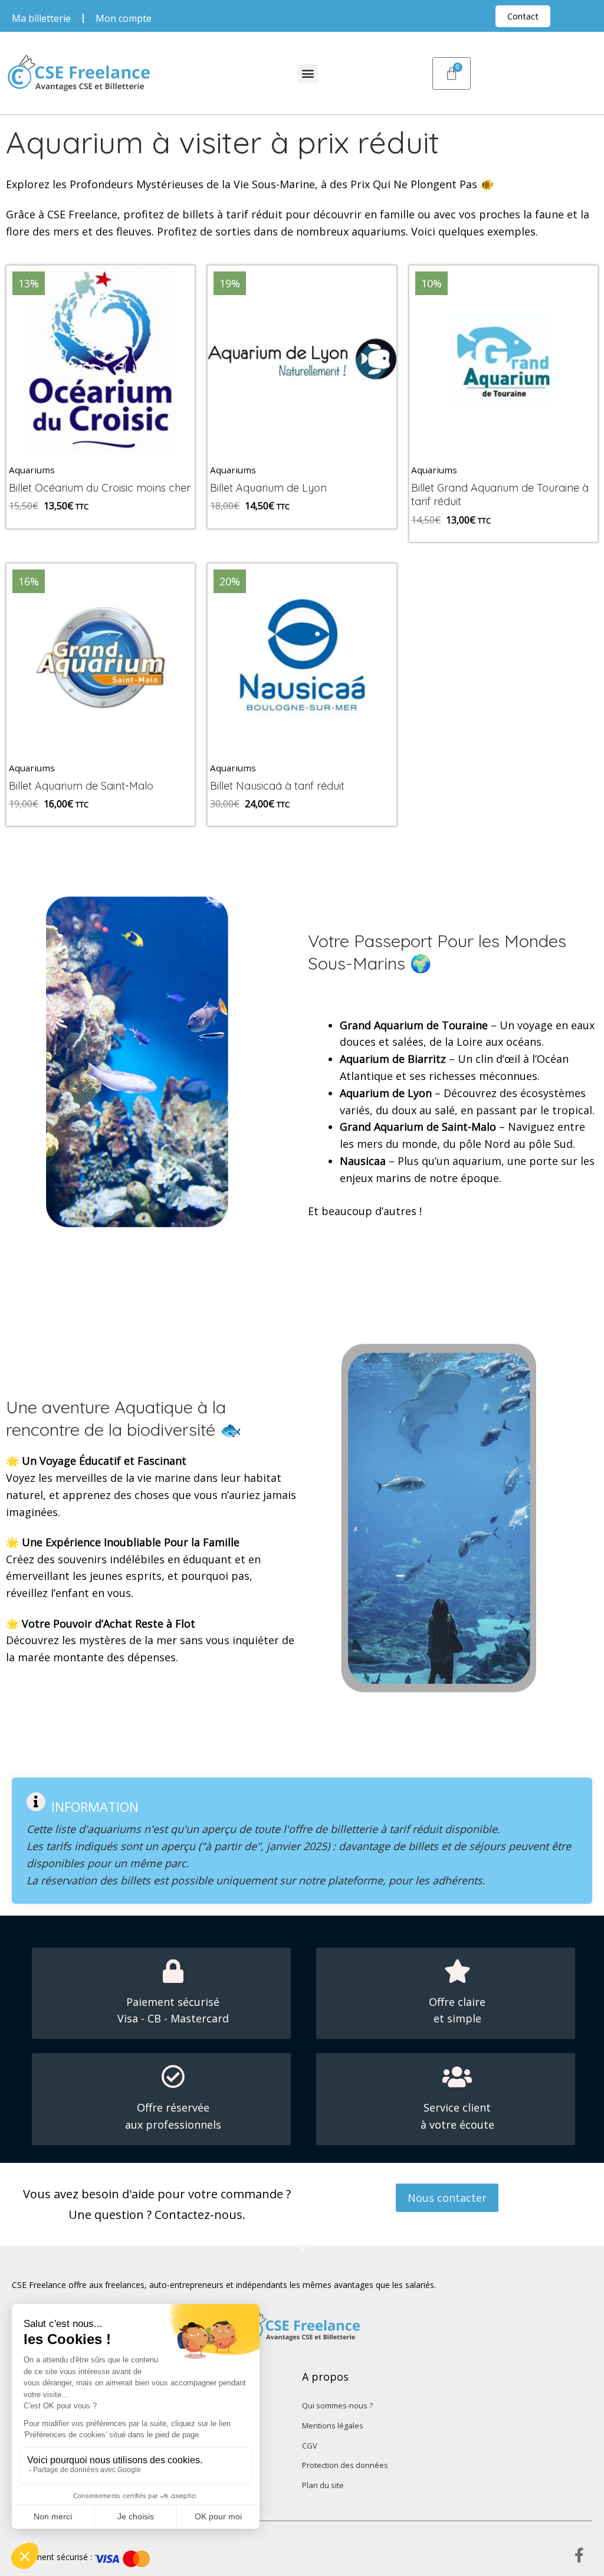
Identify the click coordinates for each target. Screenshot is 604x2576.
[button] (308, 73)
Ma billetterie (41, 18)
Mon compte (124, 18)
